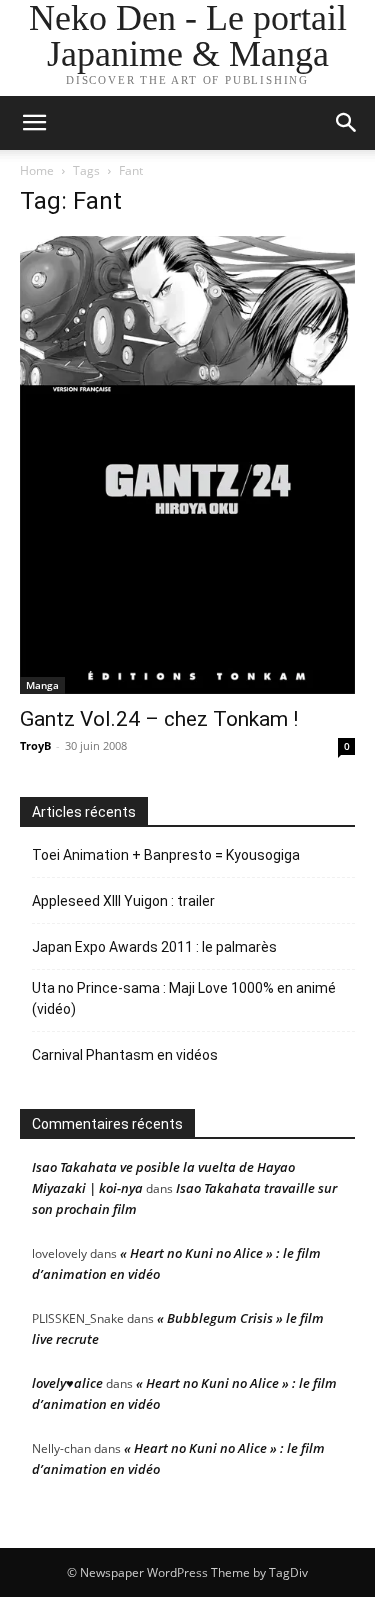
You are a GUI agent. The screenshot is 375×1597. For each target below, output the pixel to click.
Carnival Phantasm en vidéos (125, 1055)
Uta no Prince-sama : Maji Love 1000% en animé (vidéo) (184, 998)
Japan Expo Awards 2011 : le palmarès (154, 947)
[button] (347, 123)
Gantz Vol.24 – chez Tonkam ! (159, 719)
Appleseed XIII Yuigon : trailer (123, 901)
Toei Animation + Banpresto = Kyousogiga (166, 855)
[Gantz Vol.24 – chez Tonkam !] (187, 465)
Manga (42, 685)
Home (37, 170)
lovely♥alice (67, 1383)
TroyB (35, 745)
